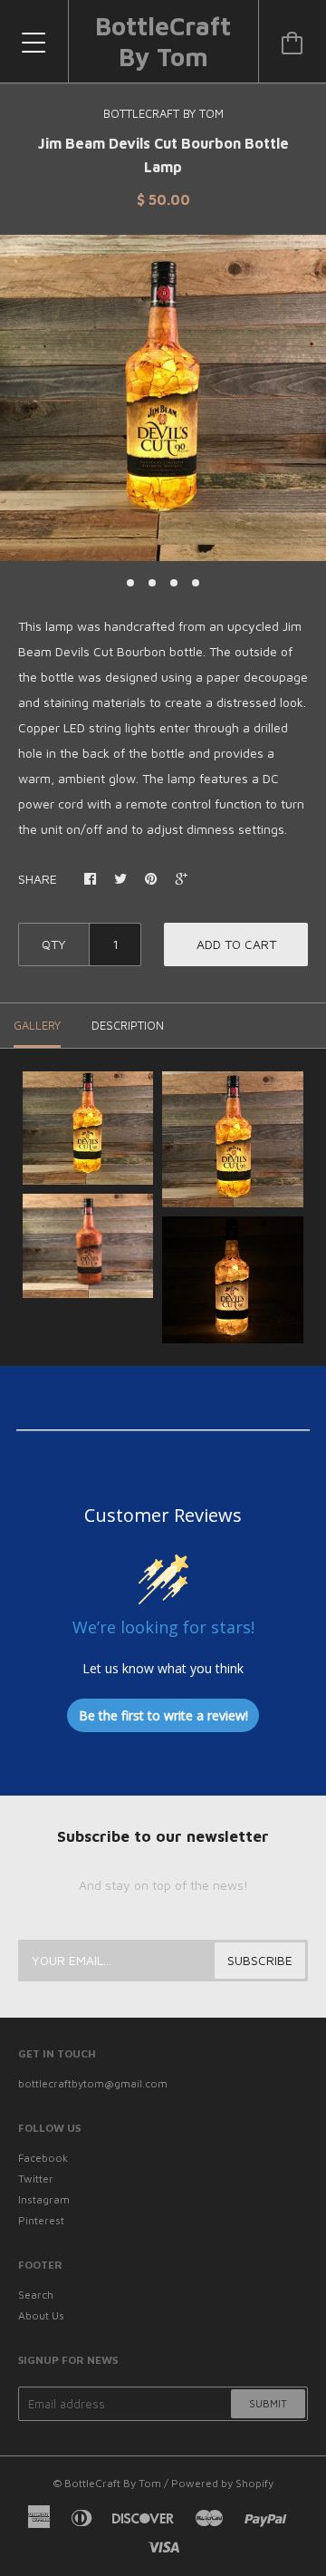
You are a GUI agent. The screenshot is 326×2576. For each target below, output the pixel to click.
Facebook (43, 2158)
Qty (54, 944)
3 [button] (174, 583)
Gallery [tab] (37, 1025)
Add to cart (236, 944)
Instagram (44, 2199)
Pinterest (41, 2220)
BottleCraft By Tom (163, 41)
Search (36, 2295)
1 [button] (130, 583)
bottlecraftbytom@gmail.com (93, 2083)
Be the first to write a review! (163, 1715)
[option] (163, 398)
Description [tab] (128, 1025)
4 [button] (196, 583)
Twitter (36, 2179)
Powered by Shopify (222, 2483)
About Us (41, 2315)
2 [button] (152, 583)
